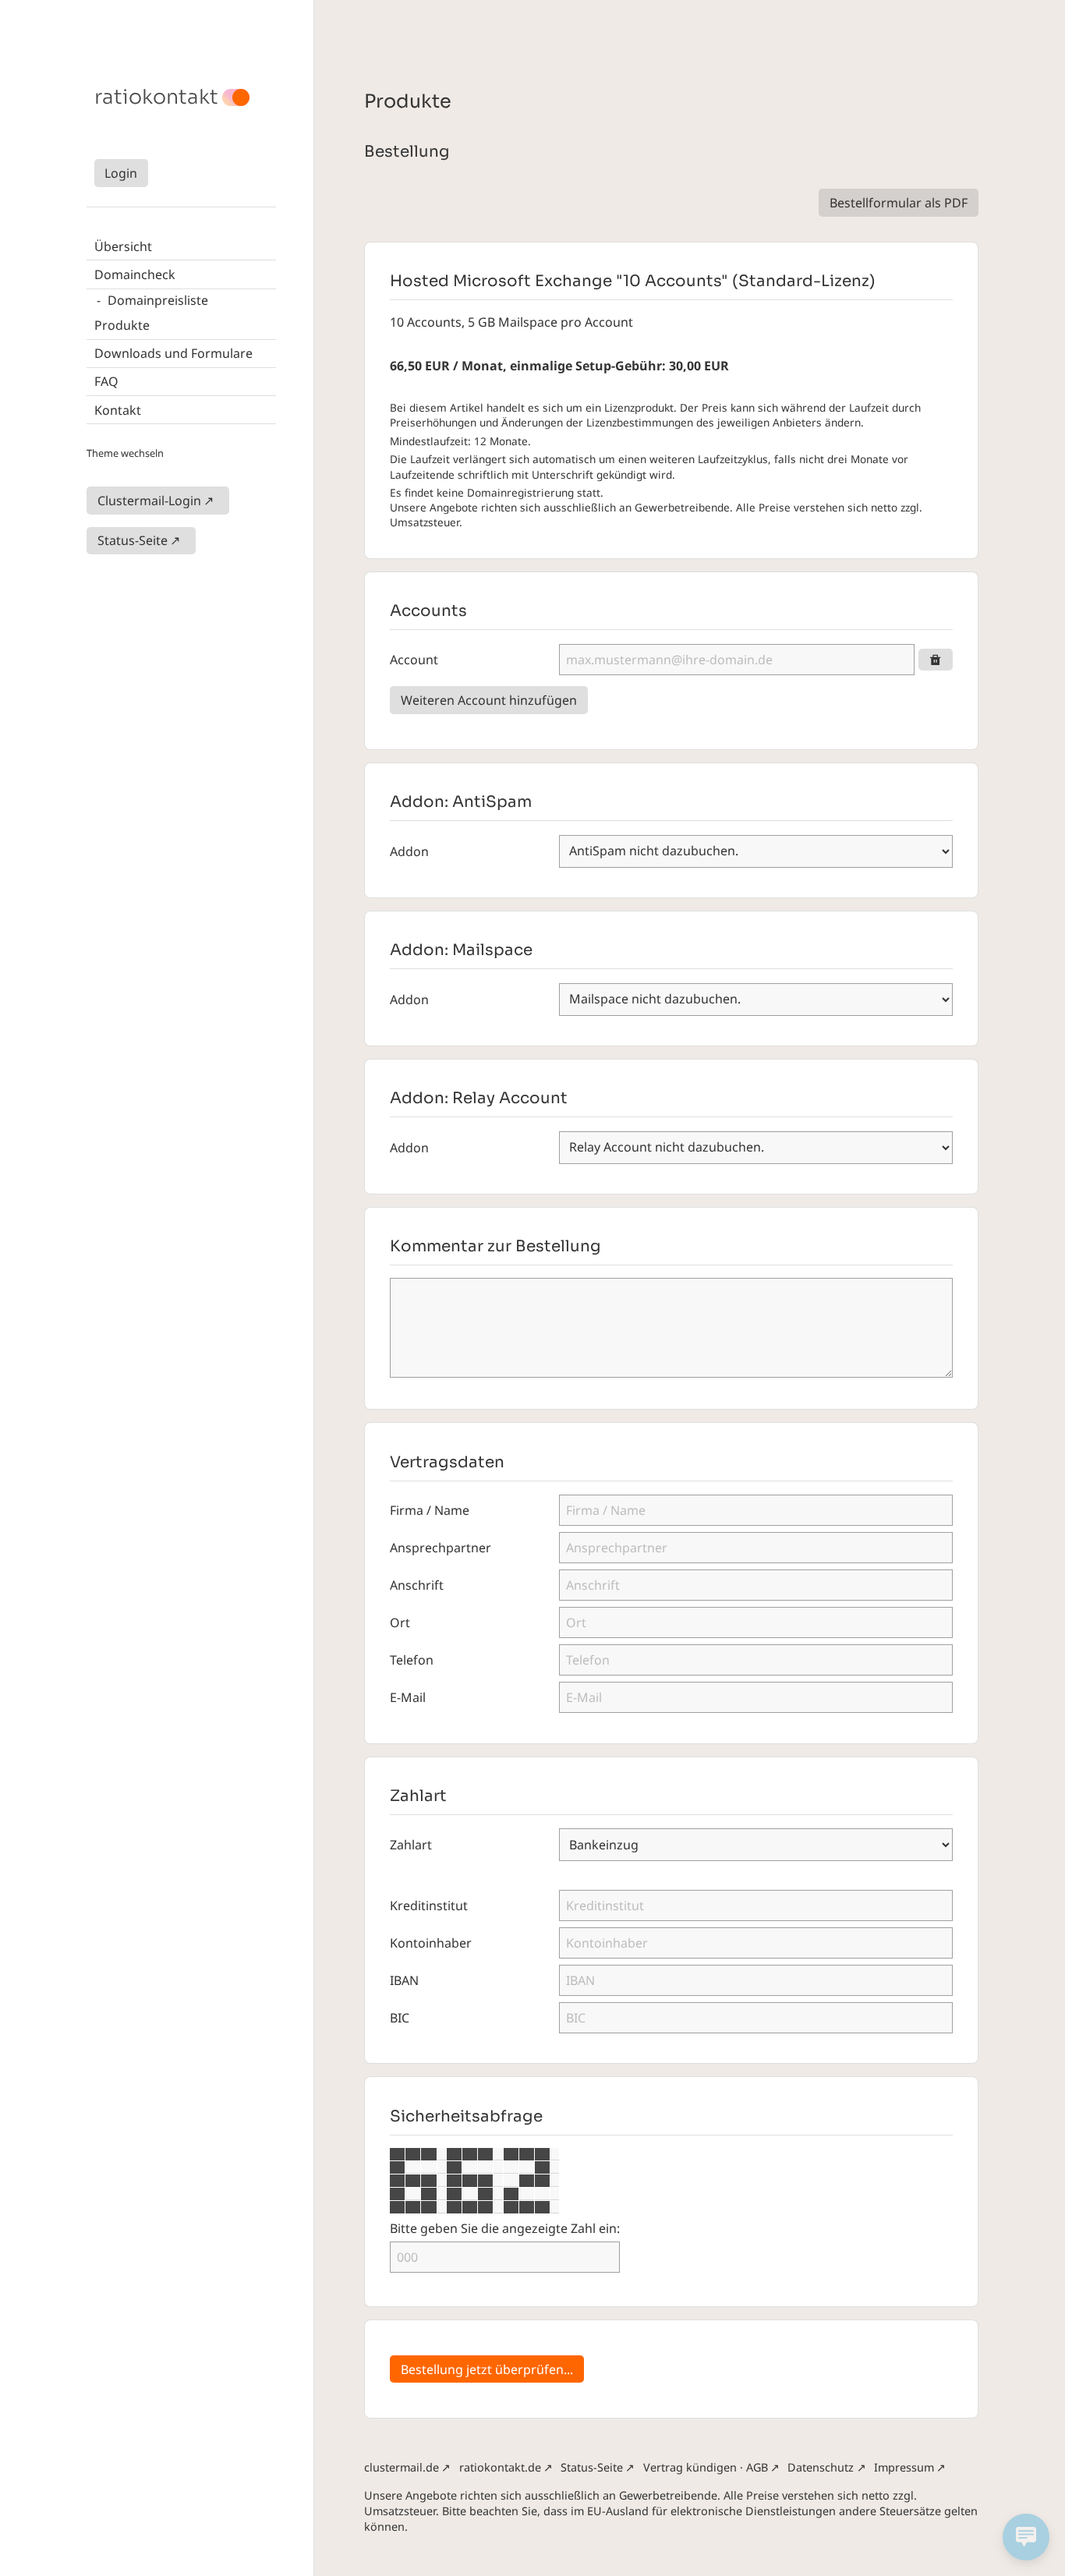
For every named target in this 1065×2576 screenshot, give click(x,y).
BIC (400, 2018)
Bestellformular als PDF (899, 203)
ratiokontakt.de (500, 2467)
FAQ (106, 381)
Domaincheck (135, 274)
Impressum (904, 2467)
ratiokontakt (156, 97)
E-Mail (408, 1697)
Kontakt (118, 410)
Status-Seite (133, 540)
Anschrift (417, 1585)
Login (121, 173)
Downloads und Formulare (173, 353)
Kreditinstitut (429, 1905)
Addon (409, 851)
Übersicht (123, 246)
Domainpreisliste (158, 300)
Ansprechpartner (441, 1548)
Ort (400, 1622)
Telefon (412, 1660)
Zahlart (411, 1845)
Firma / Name (430, 1510)
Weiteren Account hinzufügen (489, 700)
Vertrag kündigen (690, 2467)
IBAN (404, 1980)
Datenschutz (821, 2467)
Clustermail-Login (149, 501)
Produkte (122, 325)
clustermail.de (402, 2467)
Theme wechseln (125, 453)
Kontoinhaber (431, 1943)
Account (414, 660)
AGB (757, 2467)
